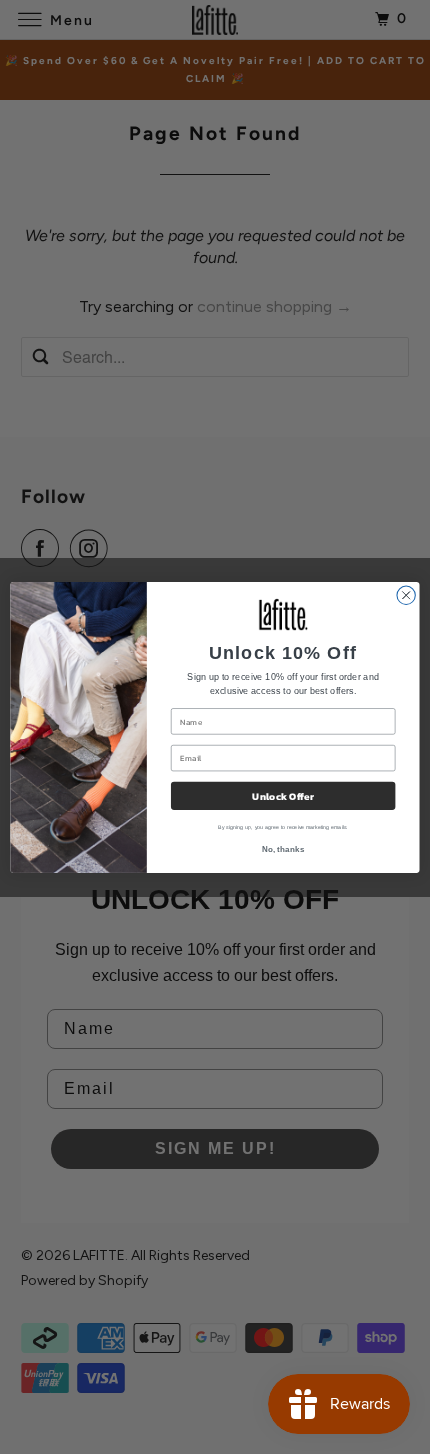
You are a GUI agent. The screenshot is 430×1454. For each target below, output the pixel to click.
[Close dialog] (406, 595)
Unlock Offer (282, 796)
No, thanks (283, 849)
